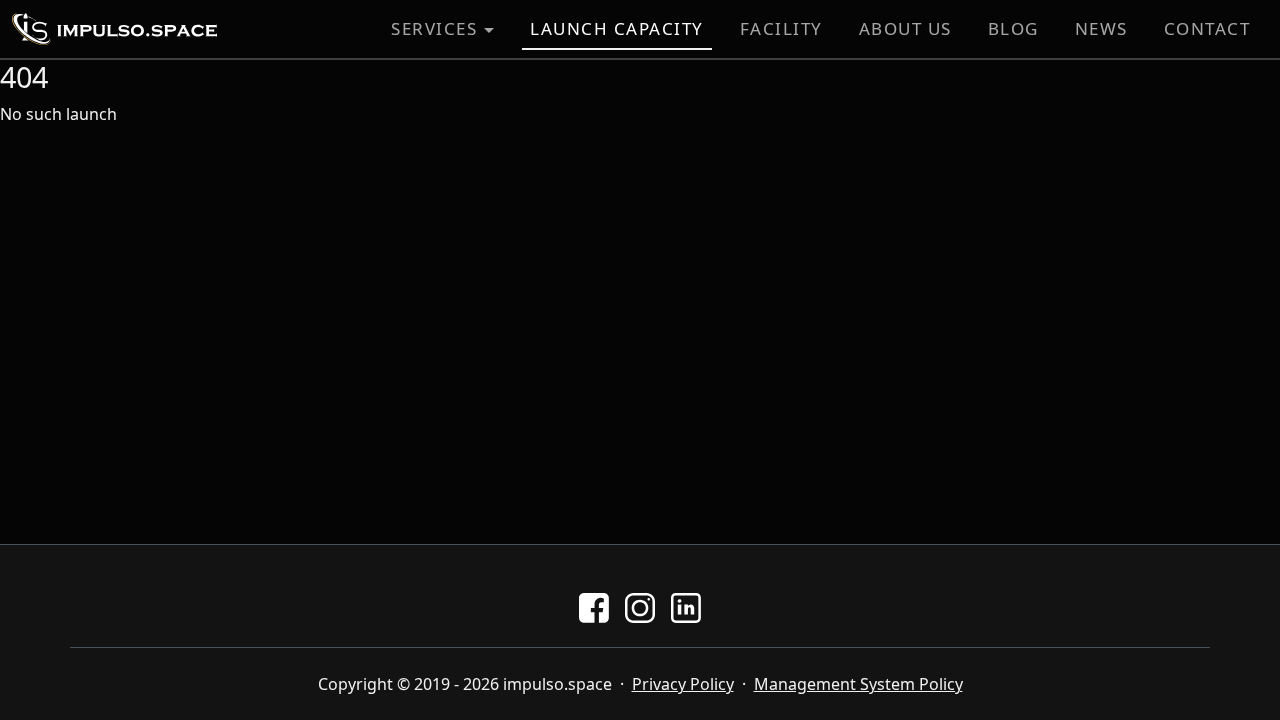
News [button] (1101, 28)
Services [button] (434, 28)
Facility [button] (781, 28)
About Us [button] (905, 28)
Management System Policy (858, 684)
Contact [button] (1207, 28)
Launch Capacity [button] (617, 28)
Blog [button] (1013, 28)
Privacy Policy (683, 684)
